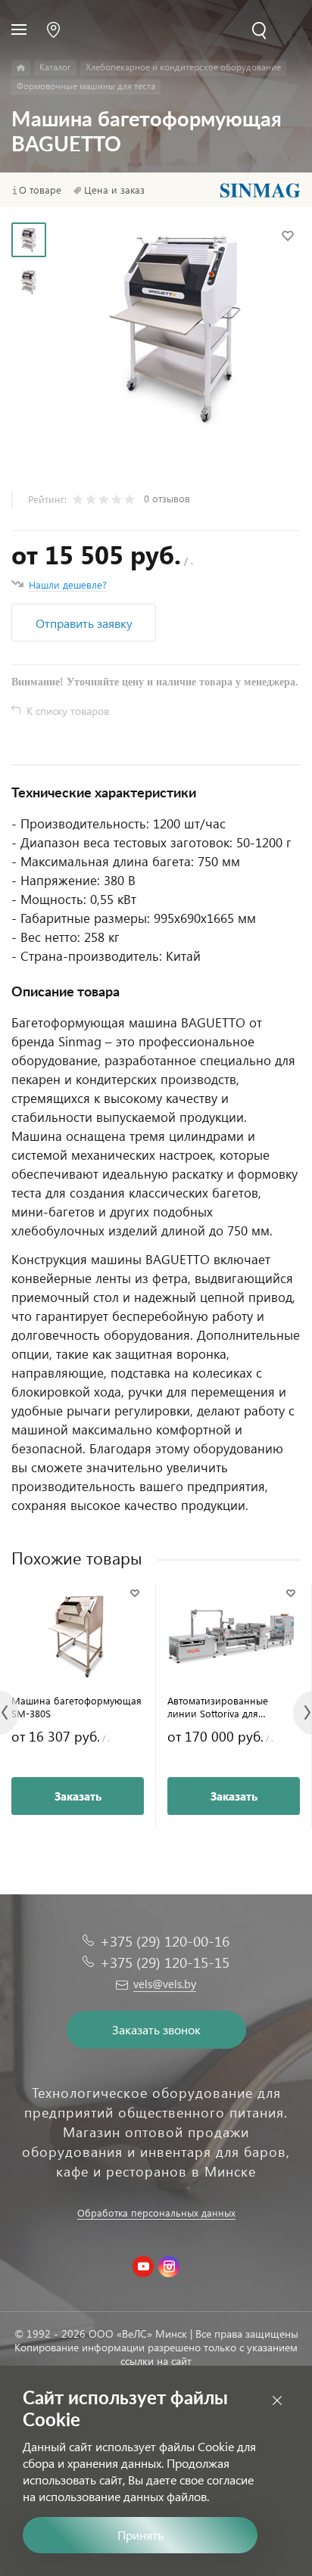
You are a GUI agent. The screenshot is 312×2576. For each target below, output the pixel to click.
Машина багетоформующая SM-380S (76, 1707)
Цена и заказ (114, 190)
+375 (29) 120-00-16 (165, 1941)
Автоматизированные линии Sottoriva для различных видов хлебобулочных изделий (224, 1707)
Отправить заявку (84, 623)
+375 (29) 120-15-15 (165, 1962)
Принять (140, 2535)
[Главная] (21, 68)
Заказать (78, 1796)
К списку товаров (68, 711)
